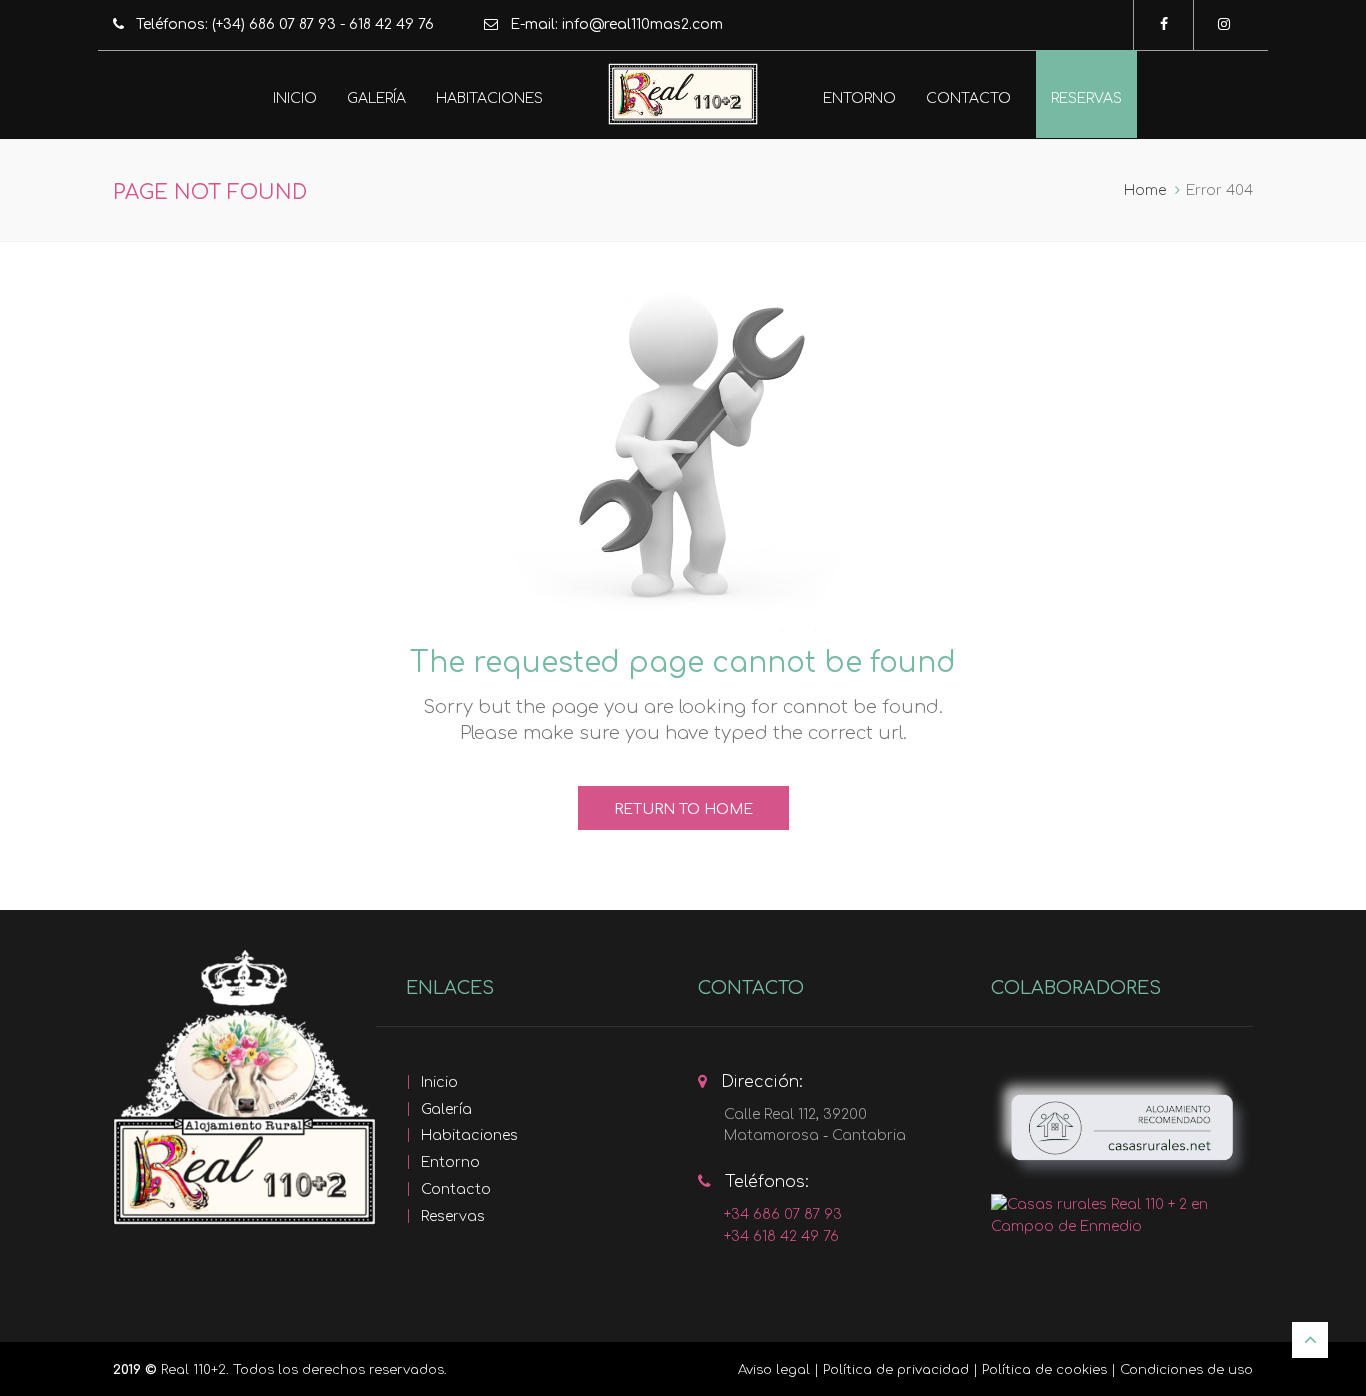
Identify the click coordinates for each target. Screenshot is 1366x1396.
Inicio (295, 98)
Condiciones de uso (1186, 1370)
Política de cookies (1044, 1370)
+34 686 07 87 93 (783, 1214)
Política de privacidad (896, 1370)
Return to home (683, 809)
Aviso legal (774, 1370)
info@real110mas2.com (642, 24)
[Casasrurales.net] (1122, 1127)
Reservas (1086, 98)
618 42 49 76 (391, 24)
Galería (376, 98)
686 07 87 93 (292, 24)
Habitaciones (489, 98)
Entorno (859, 98)
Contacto (968, 98)
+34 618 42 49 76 (781, 1236)
